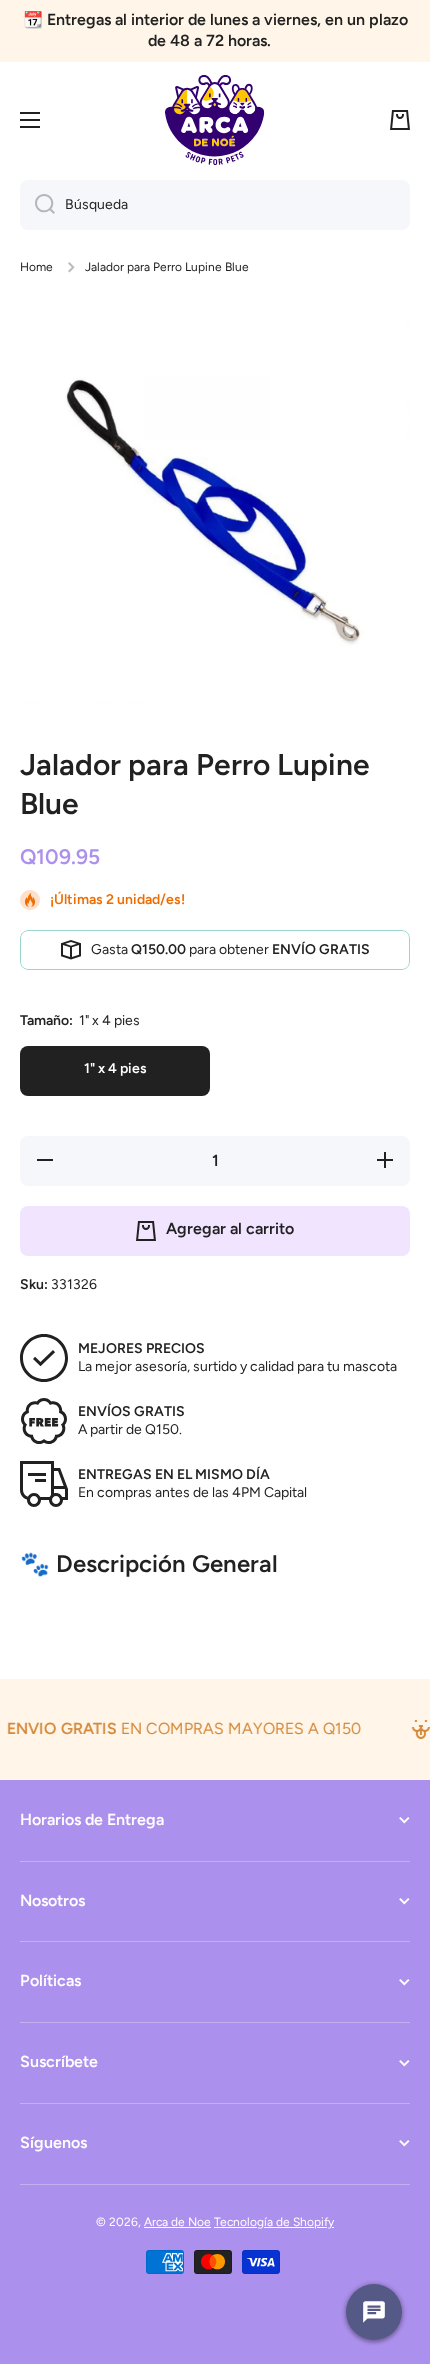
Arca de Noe (177, 2222)
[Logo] (215, 120)
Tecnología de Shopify (274, 2222)
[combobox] (215, 205)
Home (36, 267)
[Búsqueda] (37, 205)
